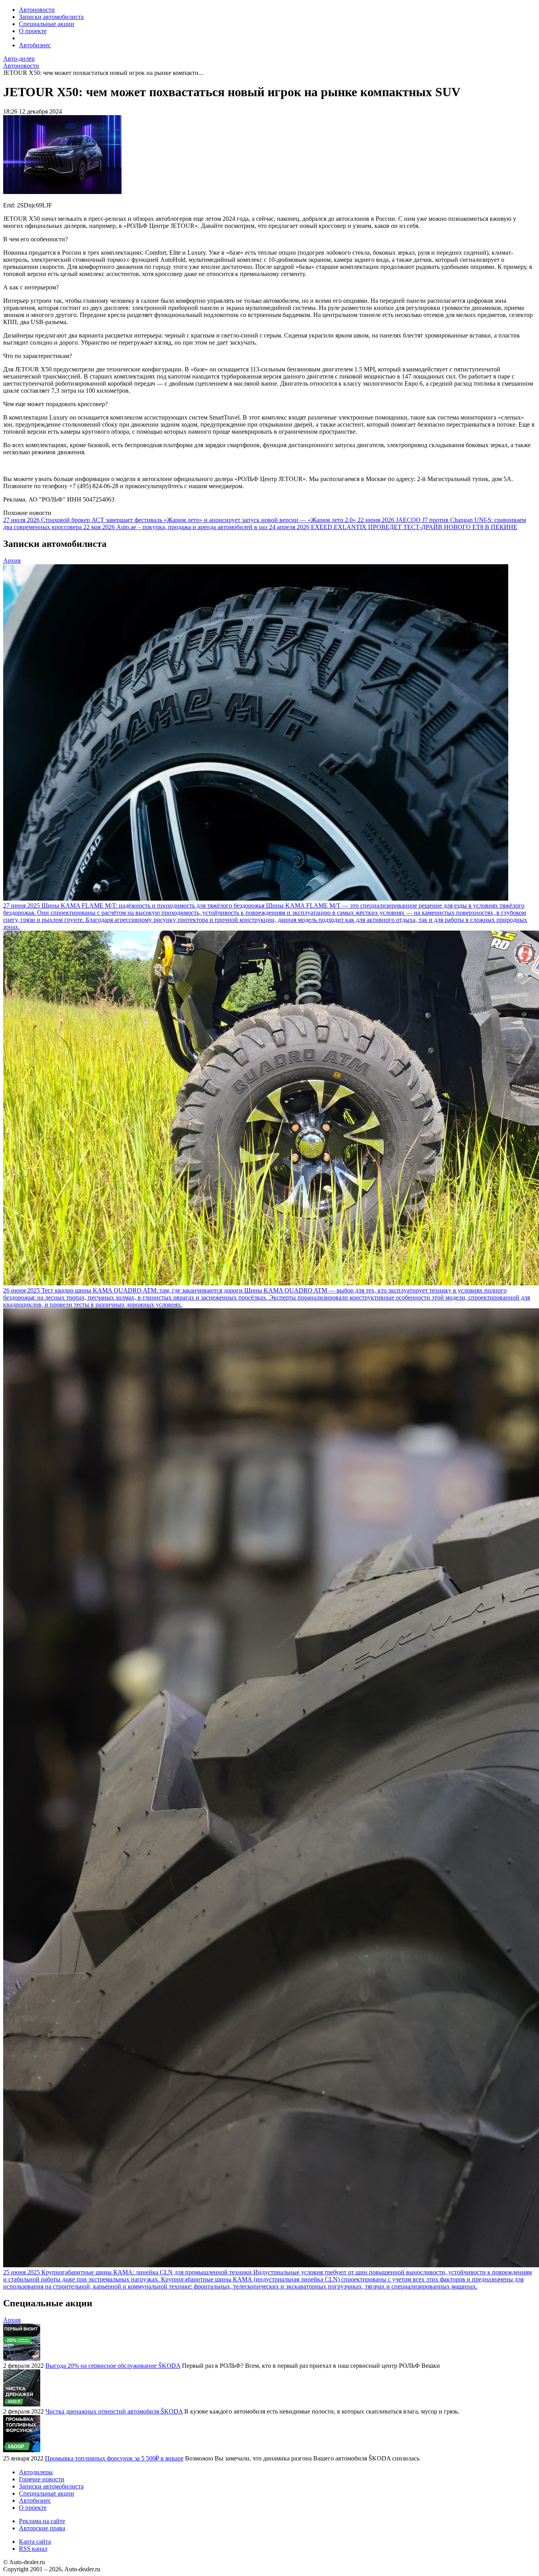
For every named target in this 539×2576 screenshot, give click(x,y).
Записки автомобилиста (51, 17)
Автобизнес (35, 45)
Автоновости (37, 10)
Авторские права (42, 2528)
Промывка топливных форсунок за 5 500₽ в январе (114, 2458)
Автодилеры (36, 2472)
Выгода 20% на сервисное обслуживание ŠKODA (113, 2366)
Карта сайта (35, 2541)
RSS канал (33, 2549)
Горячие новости (42, 2479)
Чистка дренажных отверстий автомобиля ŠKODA (114, 2411)
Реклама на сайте (42, 2521)
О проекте (33, 31)
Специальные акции (47, 24)
